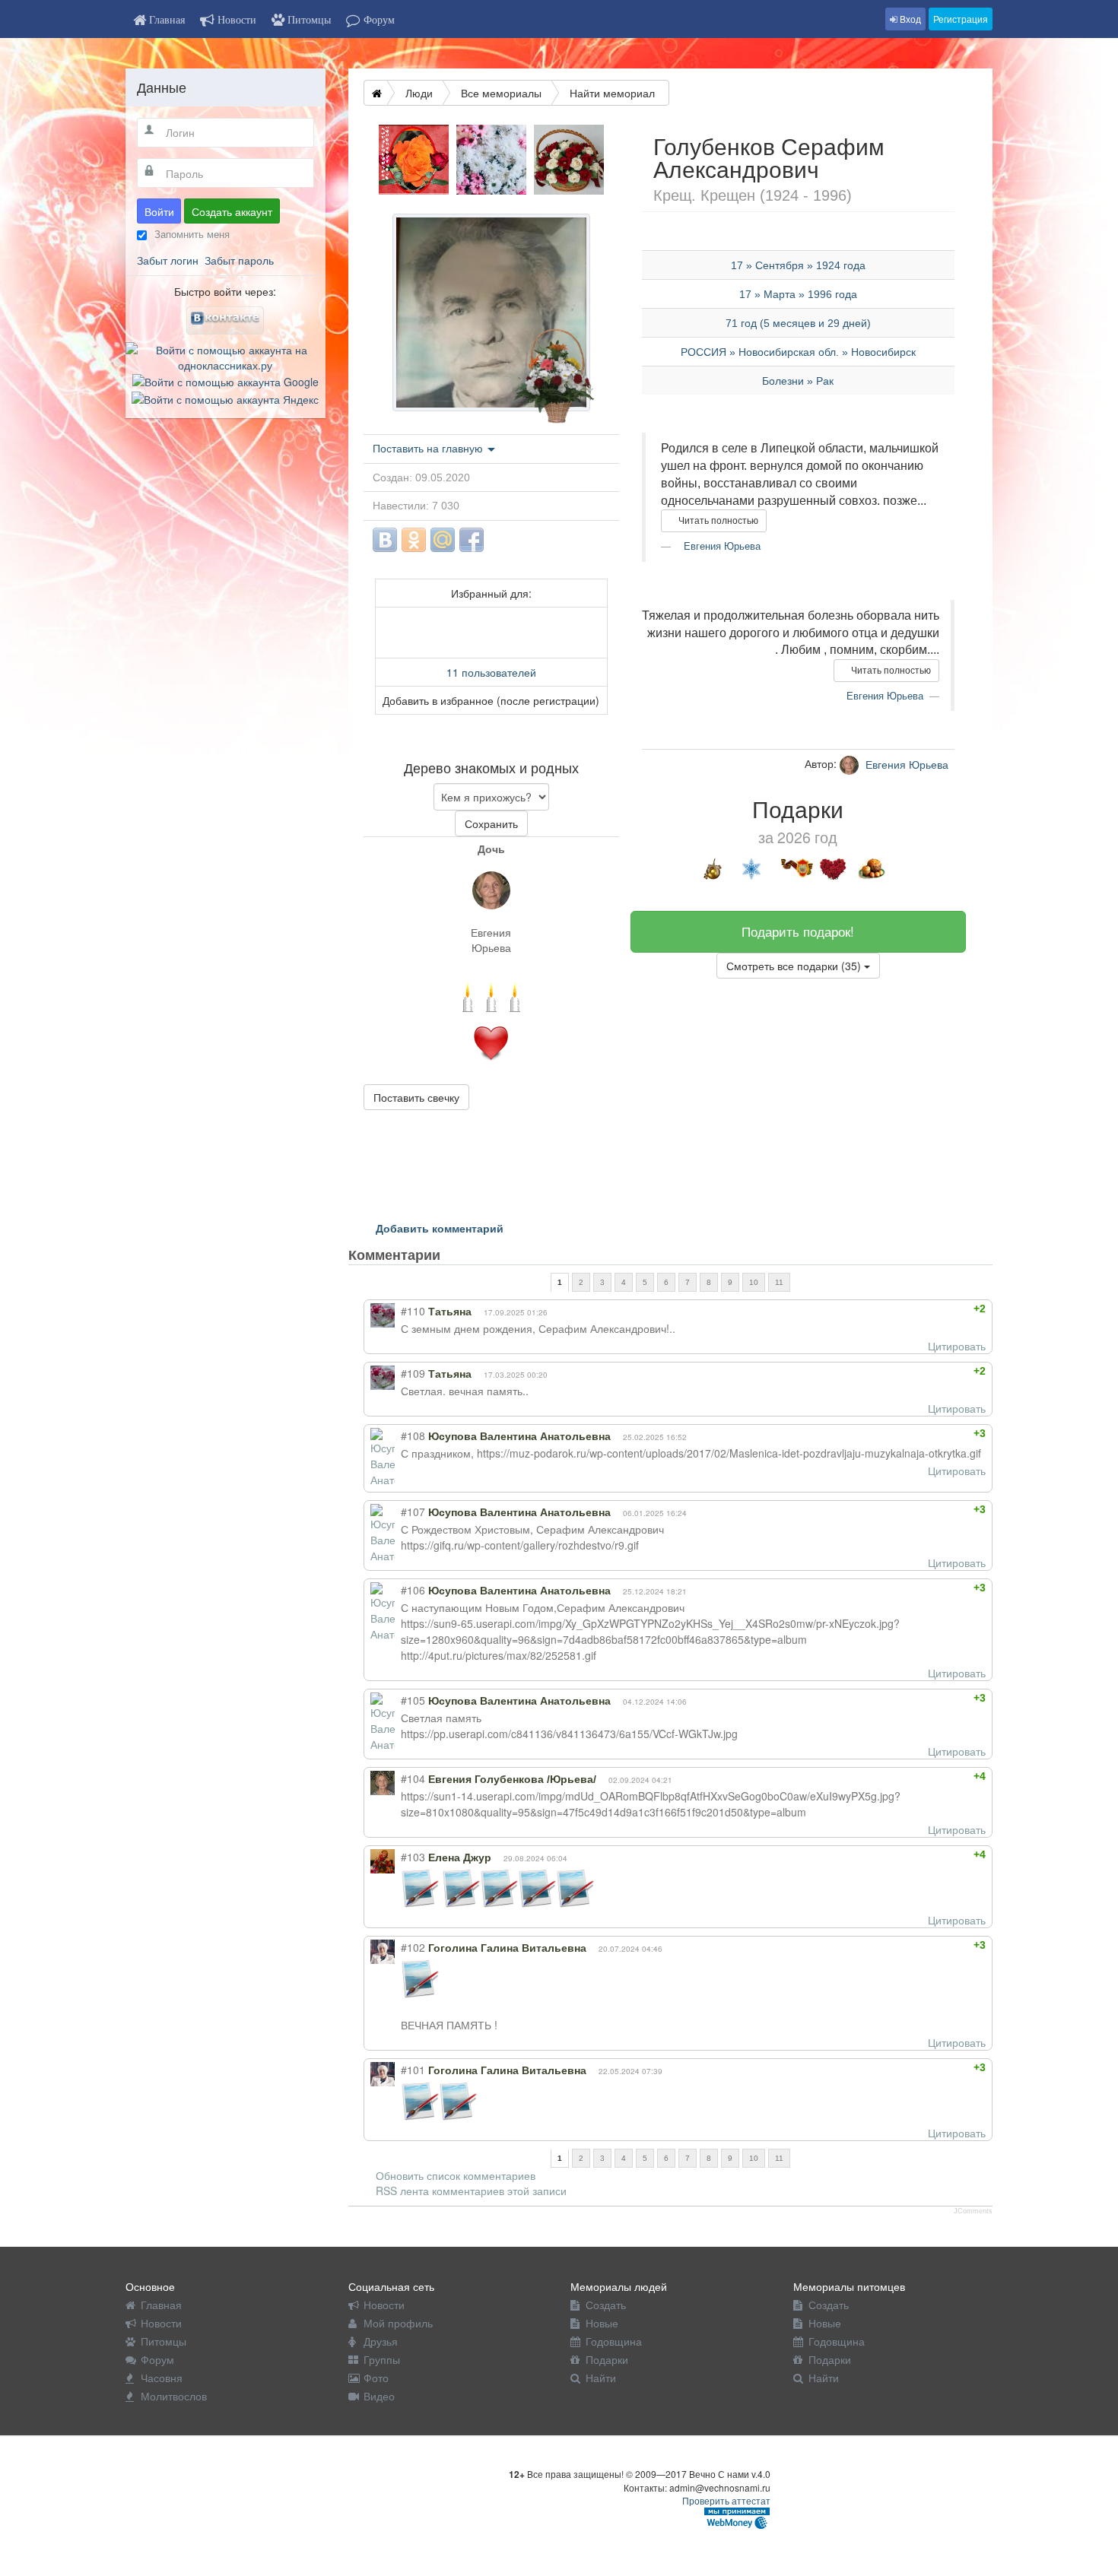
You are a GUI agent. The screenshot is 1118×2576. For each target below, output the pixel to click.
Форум (157, 2359)
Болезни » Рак (798, 381)
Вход (909, 19)
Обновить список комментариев (456, 2175)
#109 (413, 1373)
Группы (382, 2359)
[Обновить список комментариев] (469, 1255)
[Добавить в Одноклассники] (414, 540)
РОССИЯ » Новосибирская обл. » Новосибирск (798, 352)
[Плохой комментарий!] (941, 1309)
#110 (413, 1311)
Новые (602, 2323)
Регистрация (961, 19)
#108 (413, 1436)
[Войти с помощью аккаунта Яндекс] (225, 397)
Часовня (162, 2378)
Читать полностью (717, 521)
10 (754, 1282)
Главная (161, 2305)
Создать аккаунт (232, 211)
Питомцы (164, 2341)
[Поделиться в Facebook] (472, 540)
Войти (159, 211)
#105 (413, 1700)
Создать (606, 2305)
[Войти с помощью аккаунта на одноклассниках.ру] (226, 356)
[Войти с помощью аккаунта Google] (226, 380)
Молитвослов (174, 2396)
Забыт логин (168, 260)
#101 (413, 2070)
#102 (413, 1947)
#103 (413, 1857)
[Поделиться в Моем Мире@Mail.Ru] (443, 540)
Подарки (607, 2359)
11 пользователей (491, 672)
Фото (376, 2378)
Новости (161, 2323)
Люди (419, 93)
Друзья (381, 2341)
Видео (379, 2396)
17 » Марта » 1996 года (798, 294)
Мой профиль (398, 2323)
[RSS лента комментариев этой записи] (454, 1255)
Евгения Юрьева (491, 940)
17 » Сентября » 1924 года (798, 265)
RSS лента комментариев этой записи (471, 2191)
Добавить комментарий (440, 1228)
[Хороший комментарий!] (927, 1309)
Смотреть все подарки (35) (795, 966)
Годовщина (614, 2341)
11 (779, 1282)
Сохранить (491, 823)
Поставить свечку (416, 1097)
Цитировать (957, 1346)
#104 (413, 1778)
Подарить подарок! (798, 931)
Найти (601, 2378)
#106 (413, 1590)
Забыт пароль (239, 260)
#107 (413, 1512)
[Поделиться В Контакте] (385, 540)
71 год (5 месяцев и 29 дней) (798, 323)
